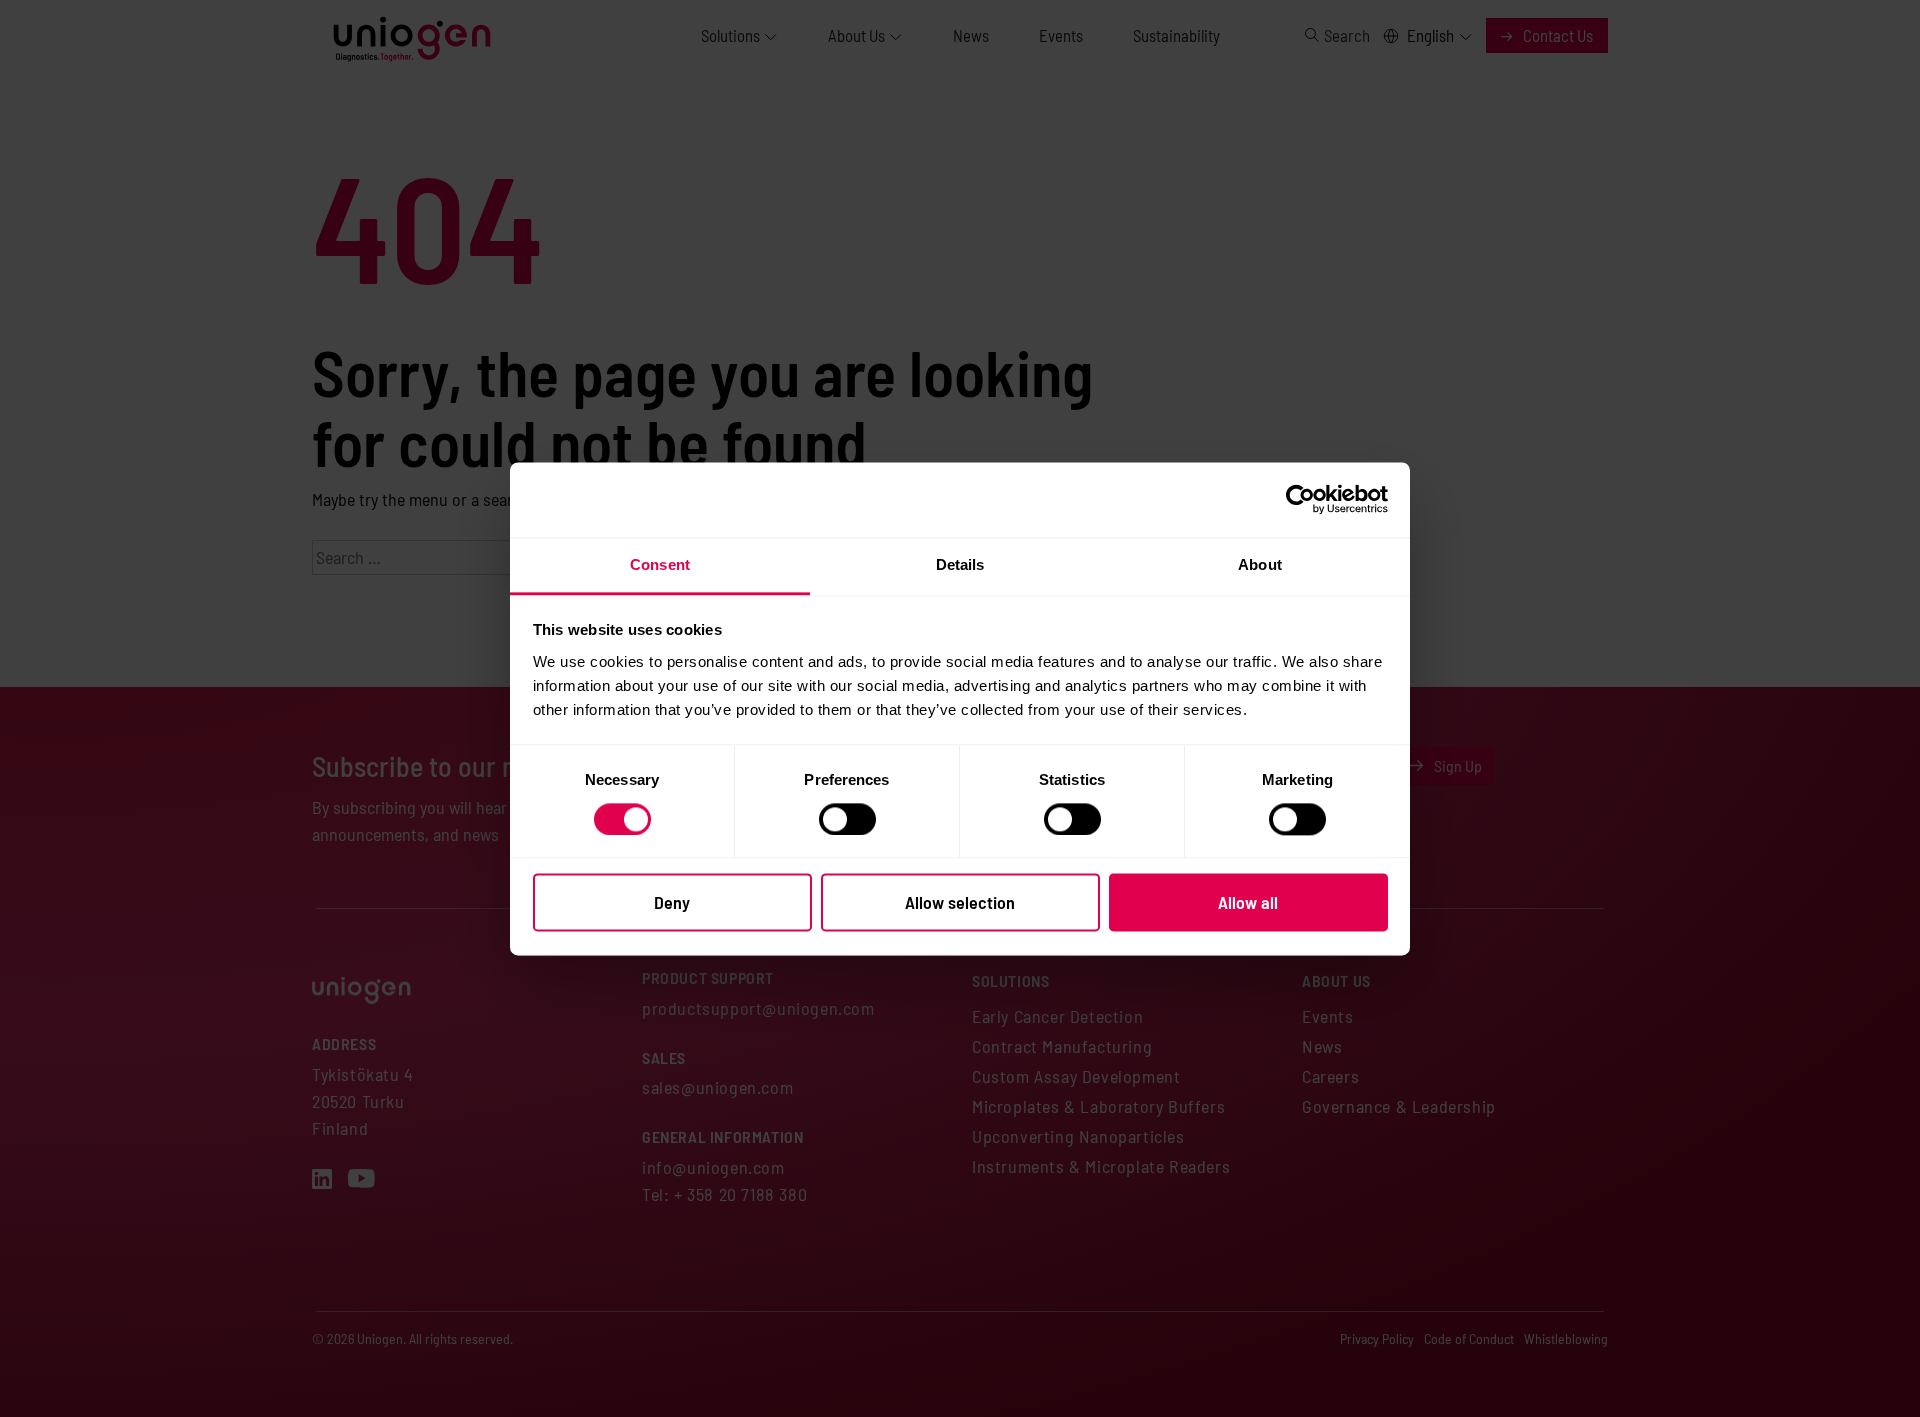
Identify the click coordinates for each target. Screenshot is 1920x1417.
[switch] (847, 819)
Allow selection (960, 903)
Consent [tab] (660, 564)
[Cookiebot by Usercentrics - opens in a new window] (1300, 499)
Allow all (1248, 903)
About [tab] (1260, 564)
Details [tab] (960, 564)
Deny (672, 903)
